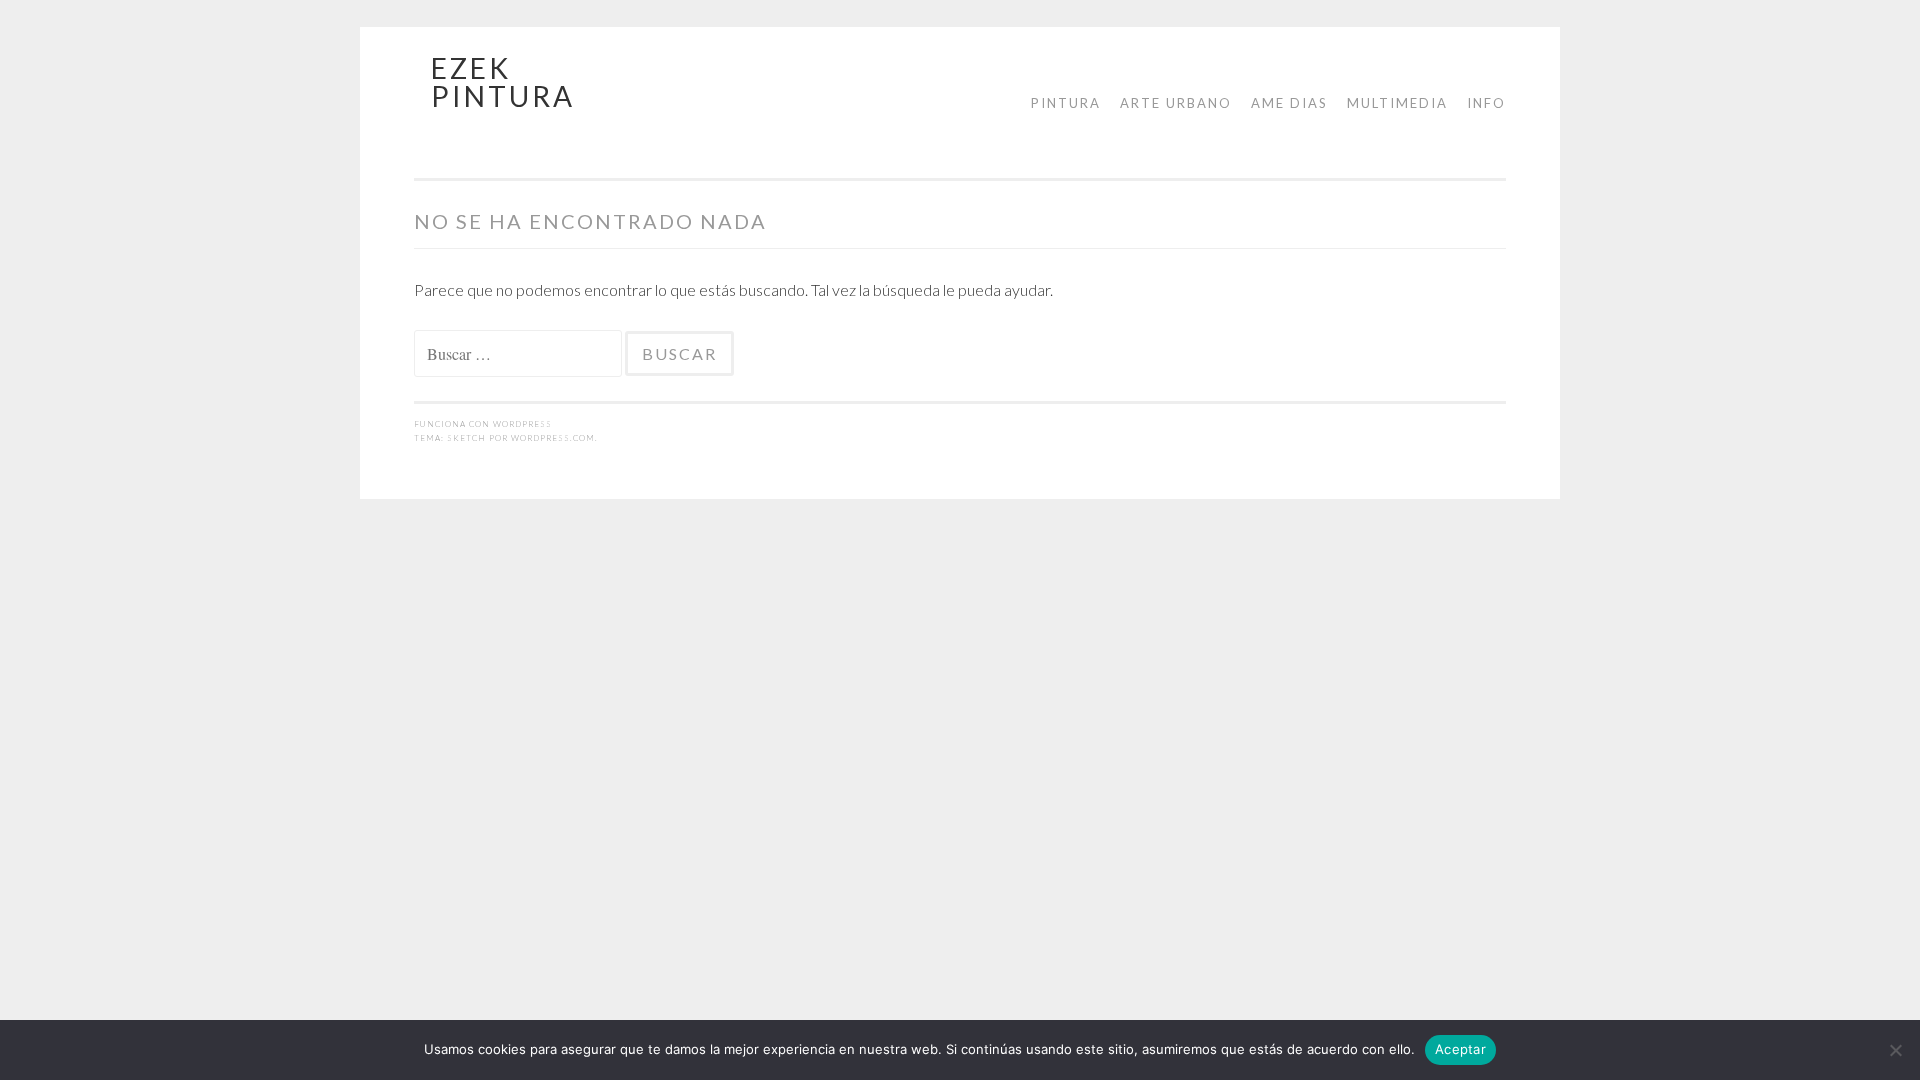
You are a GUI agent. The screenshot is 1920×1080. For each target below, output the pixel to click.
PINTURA (1066, 103)
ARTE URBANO (1176, 103)
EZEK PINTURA (503, 82)
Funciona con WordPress (483, 424)
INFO (1486, 103)
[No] (1895, 1050)
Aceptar (1460, 1049)
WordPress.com (553, 438)
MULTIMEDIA (1397, 103)
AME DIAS (1289, 103)
